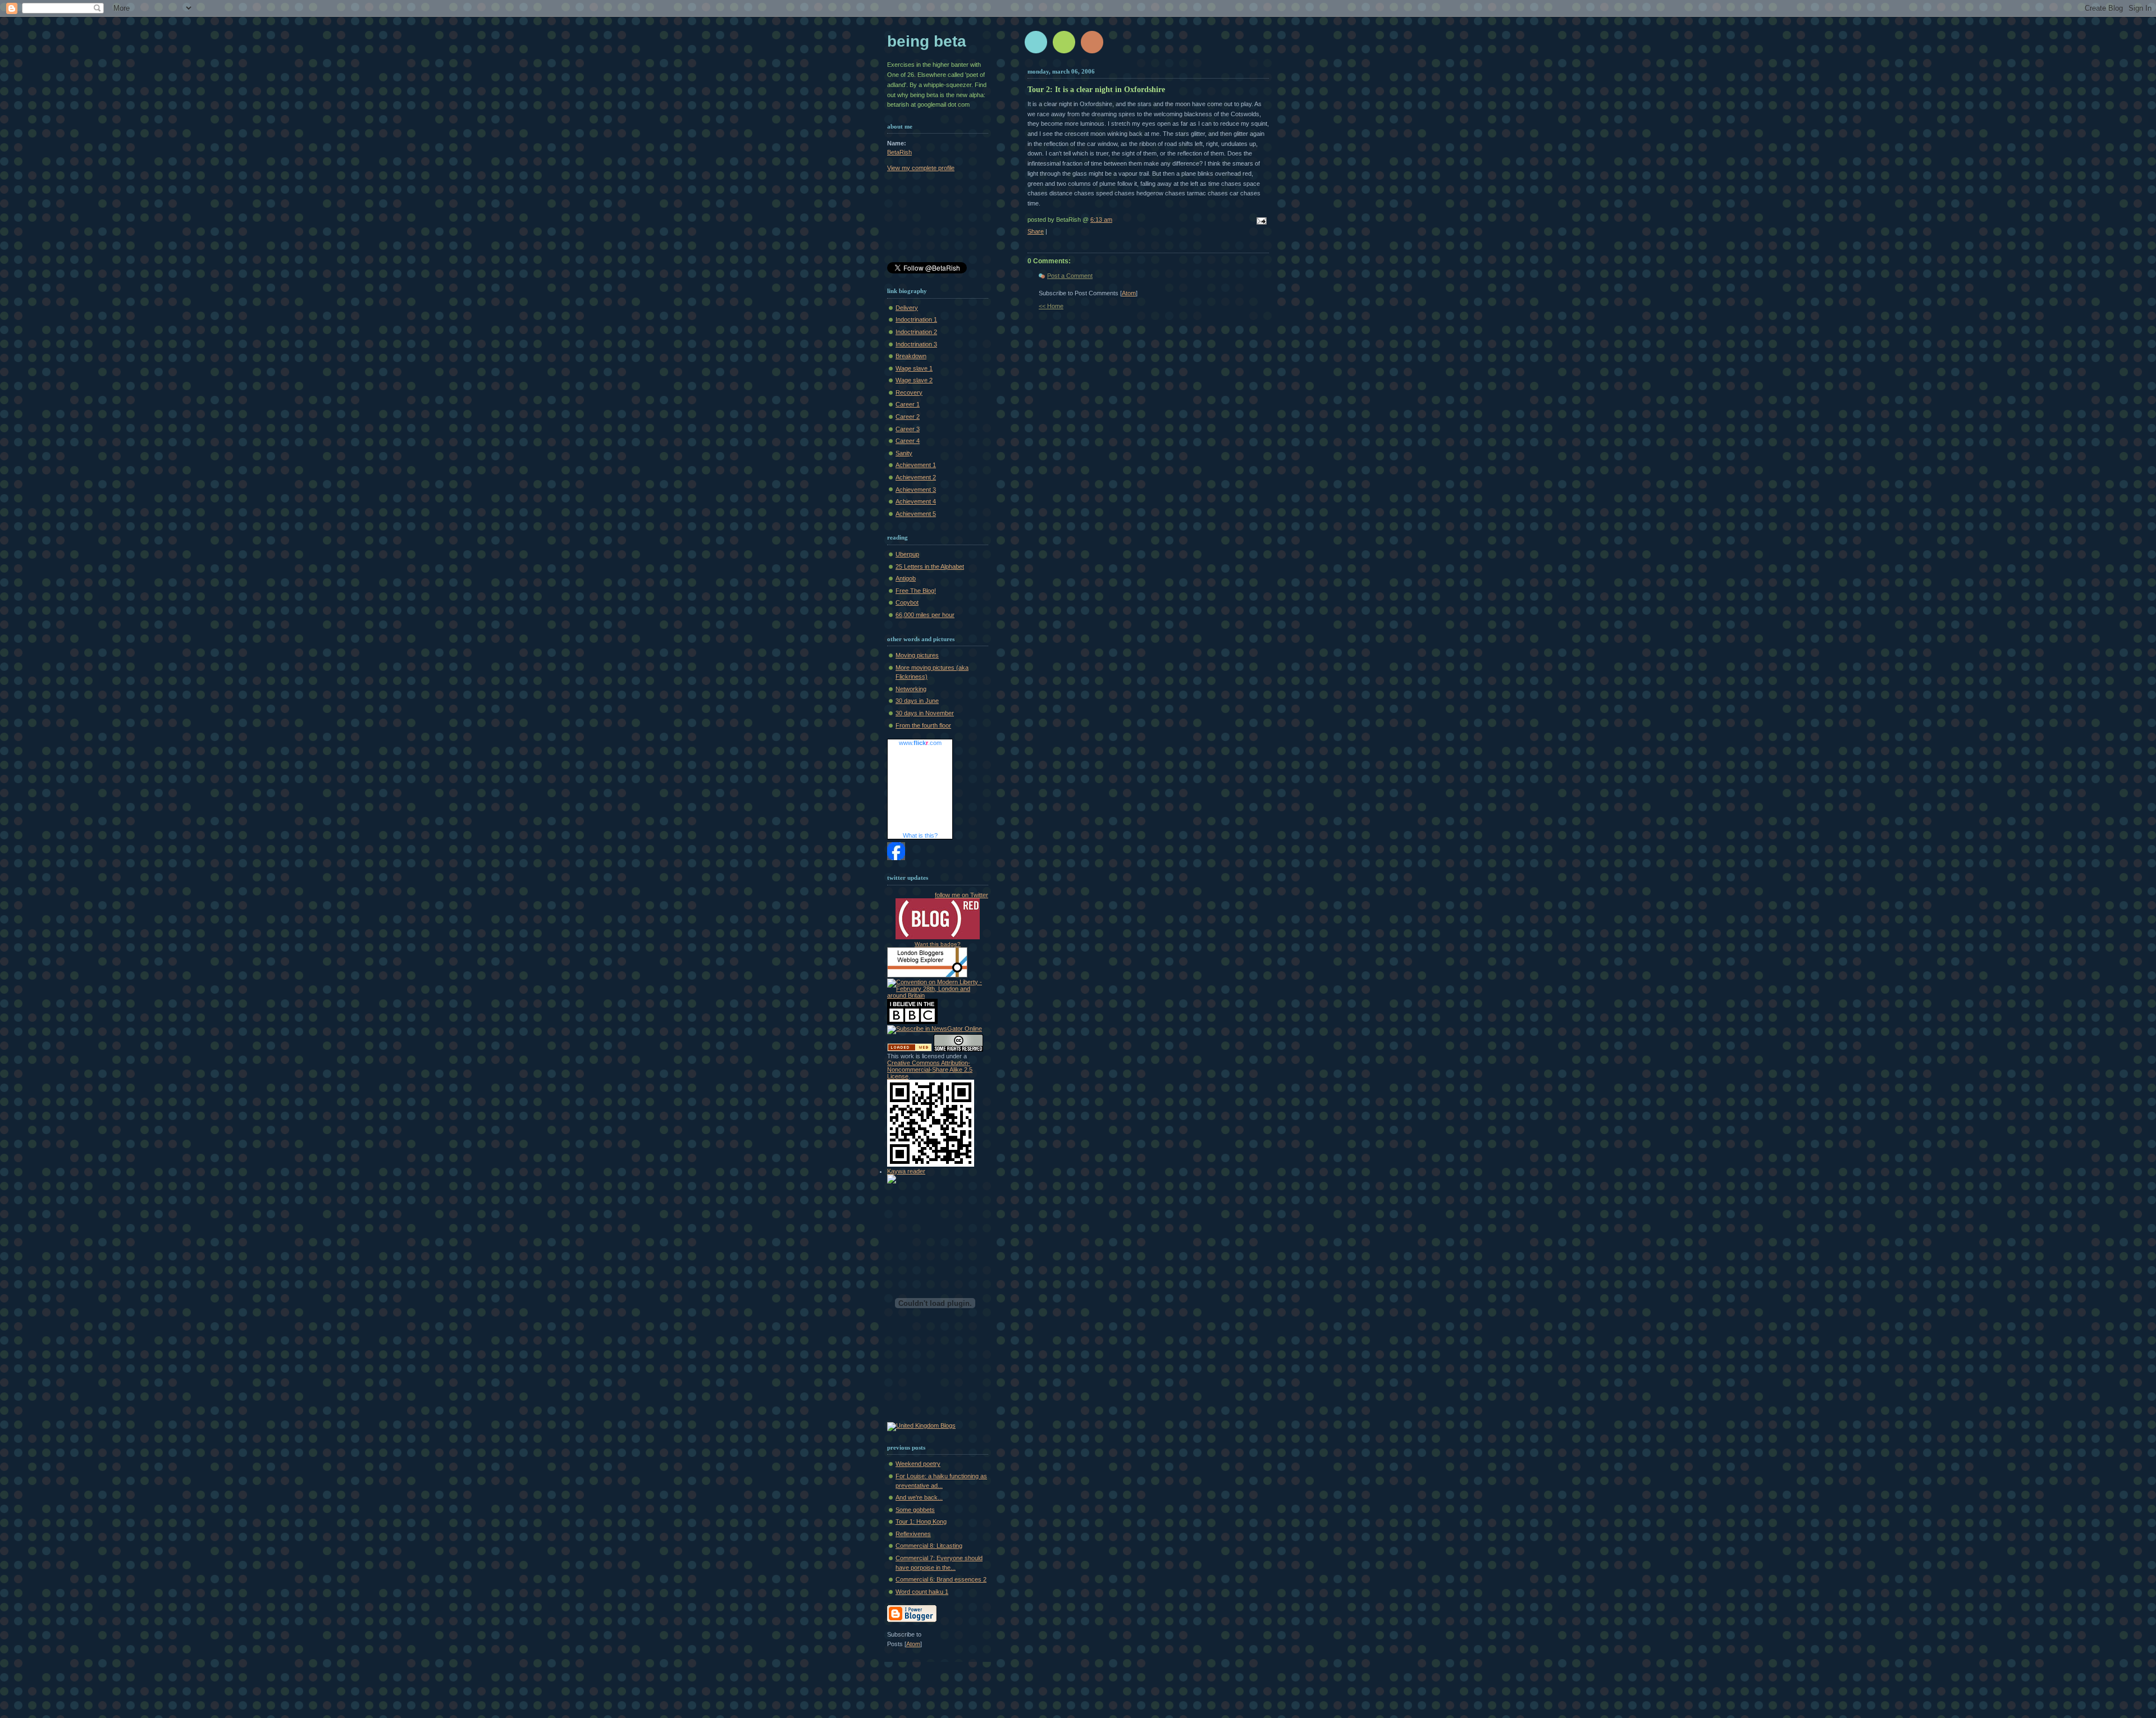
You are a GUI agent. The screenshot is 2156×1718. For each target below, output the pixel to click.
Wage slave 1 (914, 368)
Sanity (904, 453)
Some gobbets (915, 1510)
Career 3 (908, 429)
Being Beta (927, 41)
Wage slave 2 (914, 380)
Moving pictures (917, 655)
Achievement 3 (916, 490)
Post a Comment (1070, 276)
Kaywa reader (906, 1171)
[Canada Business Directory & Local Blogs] (910, 1049)
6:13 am (1101, 220)
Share (1036, 231)
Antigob (906, 578)
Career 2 (908, 417)
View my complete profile (921, 168)
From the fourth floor (923, 725)
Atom (1129, 293)
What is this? (920, 835)
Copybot (907, 602)
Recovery (909, 392)
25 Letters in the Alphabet (930, 566)
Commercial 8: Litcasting (929, 1546)
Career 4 (908, 441)
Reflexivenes (913, 1534)
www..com (920, 743)
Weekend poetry (918, 1464)
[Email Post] (1260, 222)
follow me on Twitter (961, 895)
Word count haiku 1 (922, 1592)
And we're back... (919, 1497)
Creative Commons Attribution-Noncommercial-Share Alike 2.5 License (930, 1070)
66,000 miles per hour (925, 615)
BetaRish (899, 152)
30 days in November (925, 713)
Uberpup (907, 554)
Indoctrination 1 (916, 319)
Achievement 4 (916, 501)
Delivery (907, 308)
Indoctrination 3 (916, 344)
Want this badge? (938, 944)
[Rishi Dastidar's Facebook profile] (896, 858)
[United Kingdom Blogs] (921, 1425)
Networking (911, 689)
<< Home (1051, 306)
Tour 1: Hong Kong (921, 1521)
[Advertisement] (938, 219)
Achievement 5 (916, 514)
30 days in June (917, 701)
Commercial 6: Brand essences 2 (941, 1579)
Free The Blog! (916, 591)
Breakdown (911, 356)
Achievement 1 (916, 465)
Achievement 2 (916, 477)
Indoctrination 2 (916, 332)
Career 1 (908, 404)
